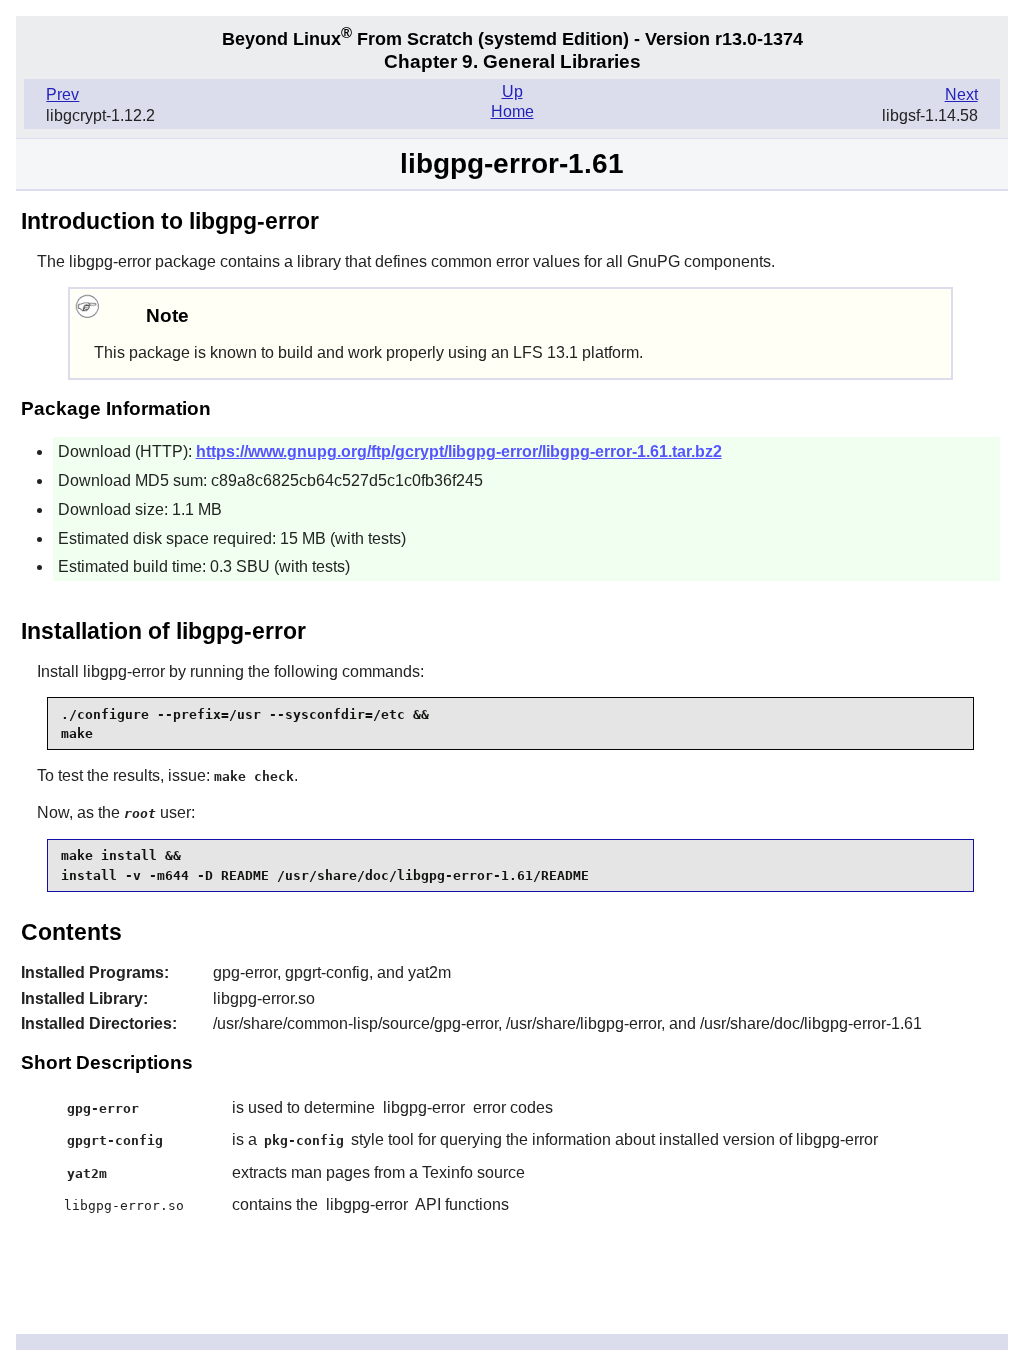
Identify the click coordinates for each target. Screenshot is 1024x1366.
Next (961, 94)
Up (512, 91)
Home (512, 111)
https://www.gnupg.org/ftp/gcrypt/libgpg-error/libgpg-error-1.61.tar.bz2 (459, 451)
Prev (62, 94)
